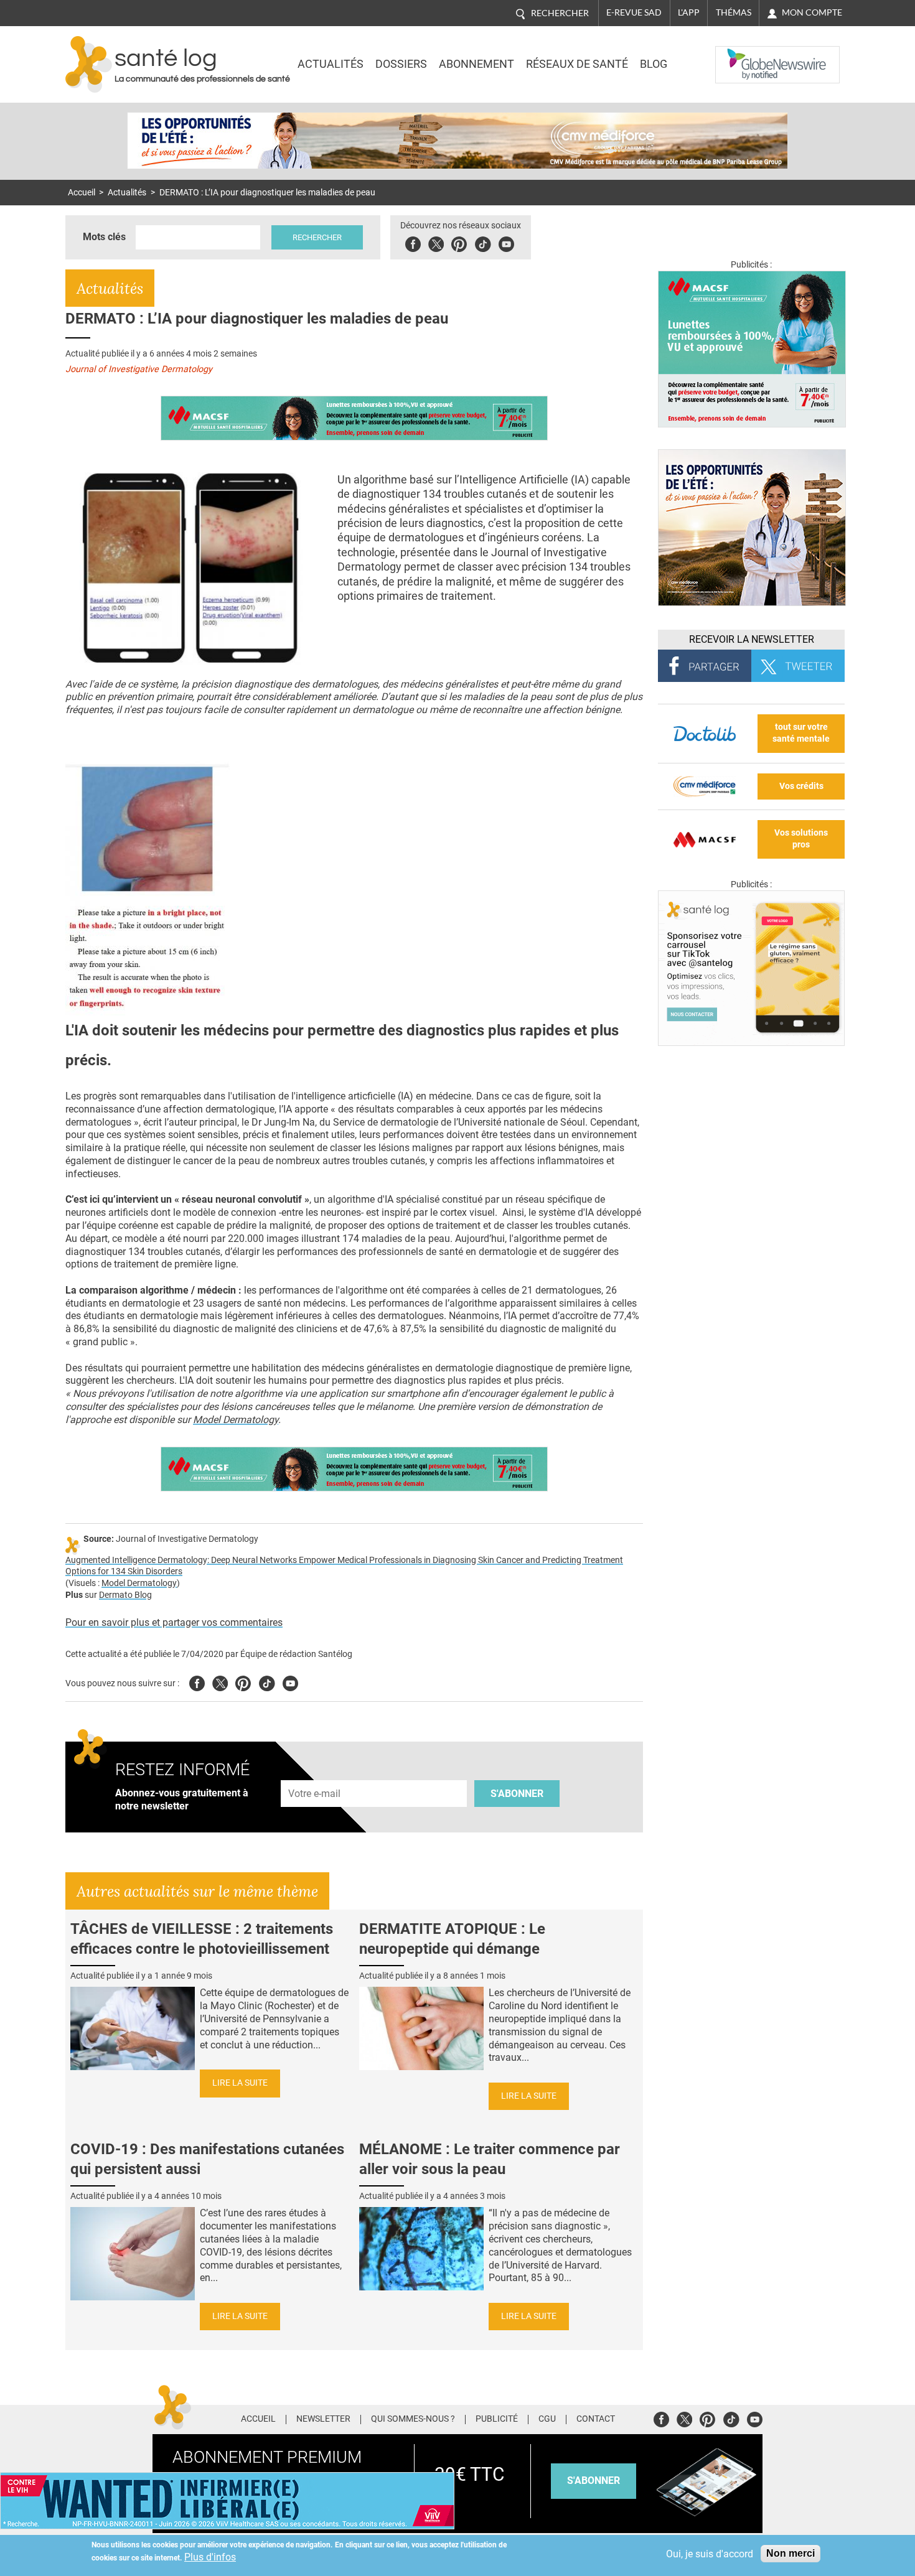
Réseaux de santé (577, 64)
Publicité (497, 2419)
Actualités (331, 64)
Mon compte (812, 12)
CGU (547, 2419)
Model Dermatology (236, 1420)
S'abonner (517, 1794)
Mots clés (104, 237)
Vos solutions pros (801, 839)
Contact (596, 2419)
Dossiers (401, 64)
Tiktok (483, 242)
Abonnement (476, 64)
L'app (689, 12)
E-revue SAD (634, 12)
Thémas (734, 12)
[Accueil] (89, 64)
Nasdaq (740, 55)
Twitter (436, 242)
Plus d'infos (210, 2557)
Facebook (413, 242)
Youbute (506, 242)
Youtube (290, 1682)
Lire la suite (240, 2083)
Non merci (791, 2553)
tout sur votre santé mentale (801, 733)
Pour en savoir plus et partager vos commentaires (174, 1622)
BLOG (654, 64)
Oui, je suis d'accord (710, 2554)
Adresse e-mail (315, 1773)
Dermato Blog (125, 1595)
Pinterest (459, 242)
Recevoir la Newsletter (752, 639)
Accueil (82, 193)
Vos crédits (801, 786)
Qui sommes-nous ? (413, 2419)
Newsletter (323, 2419)
